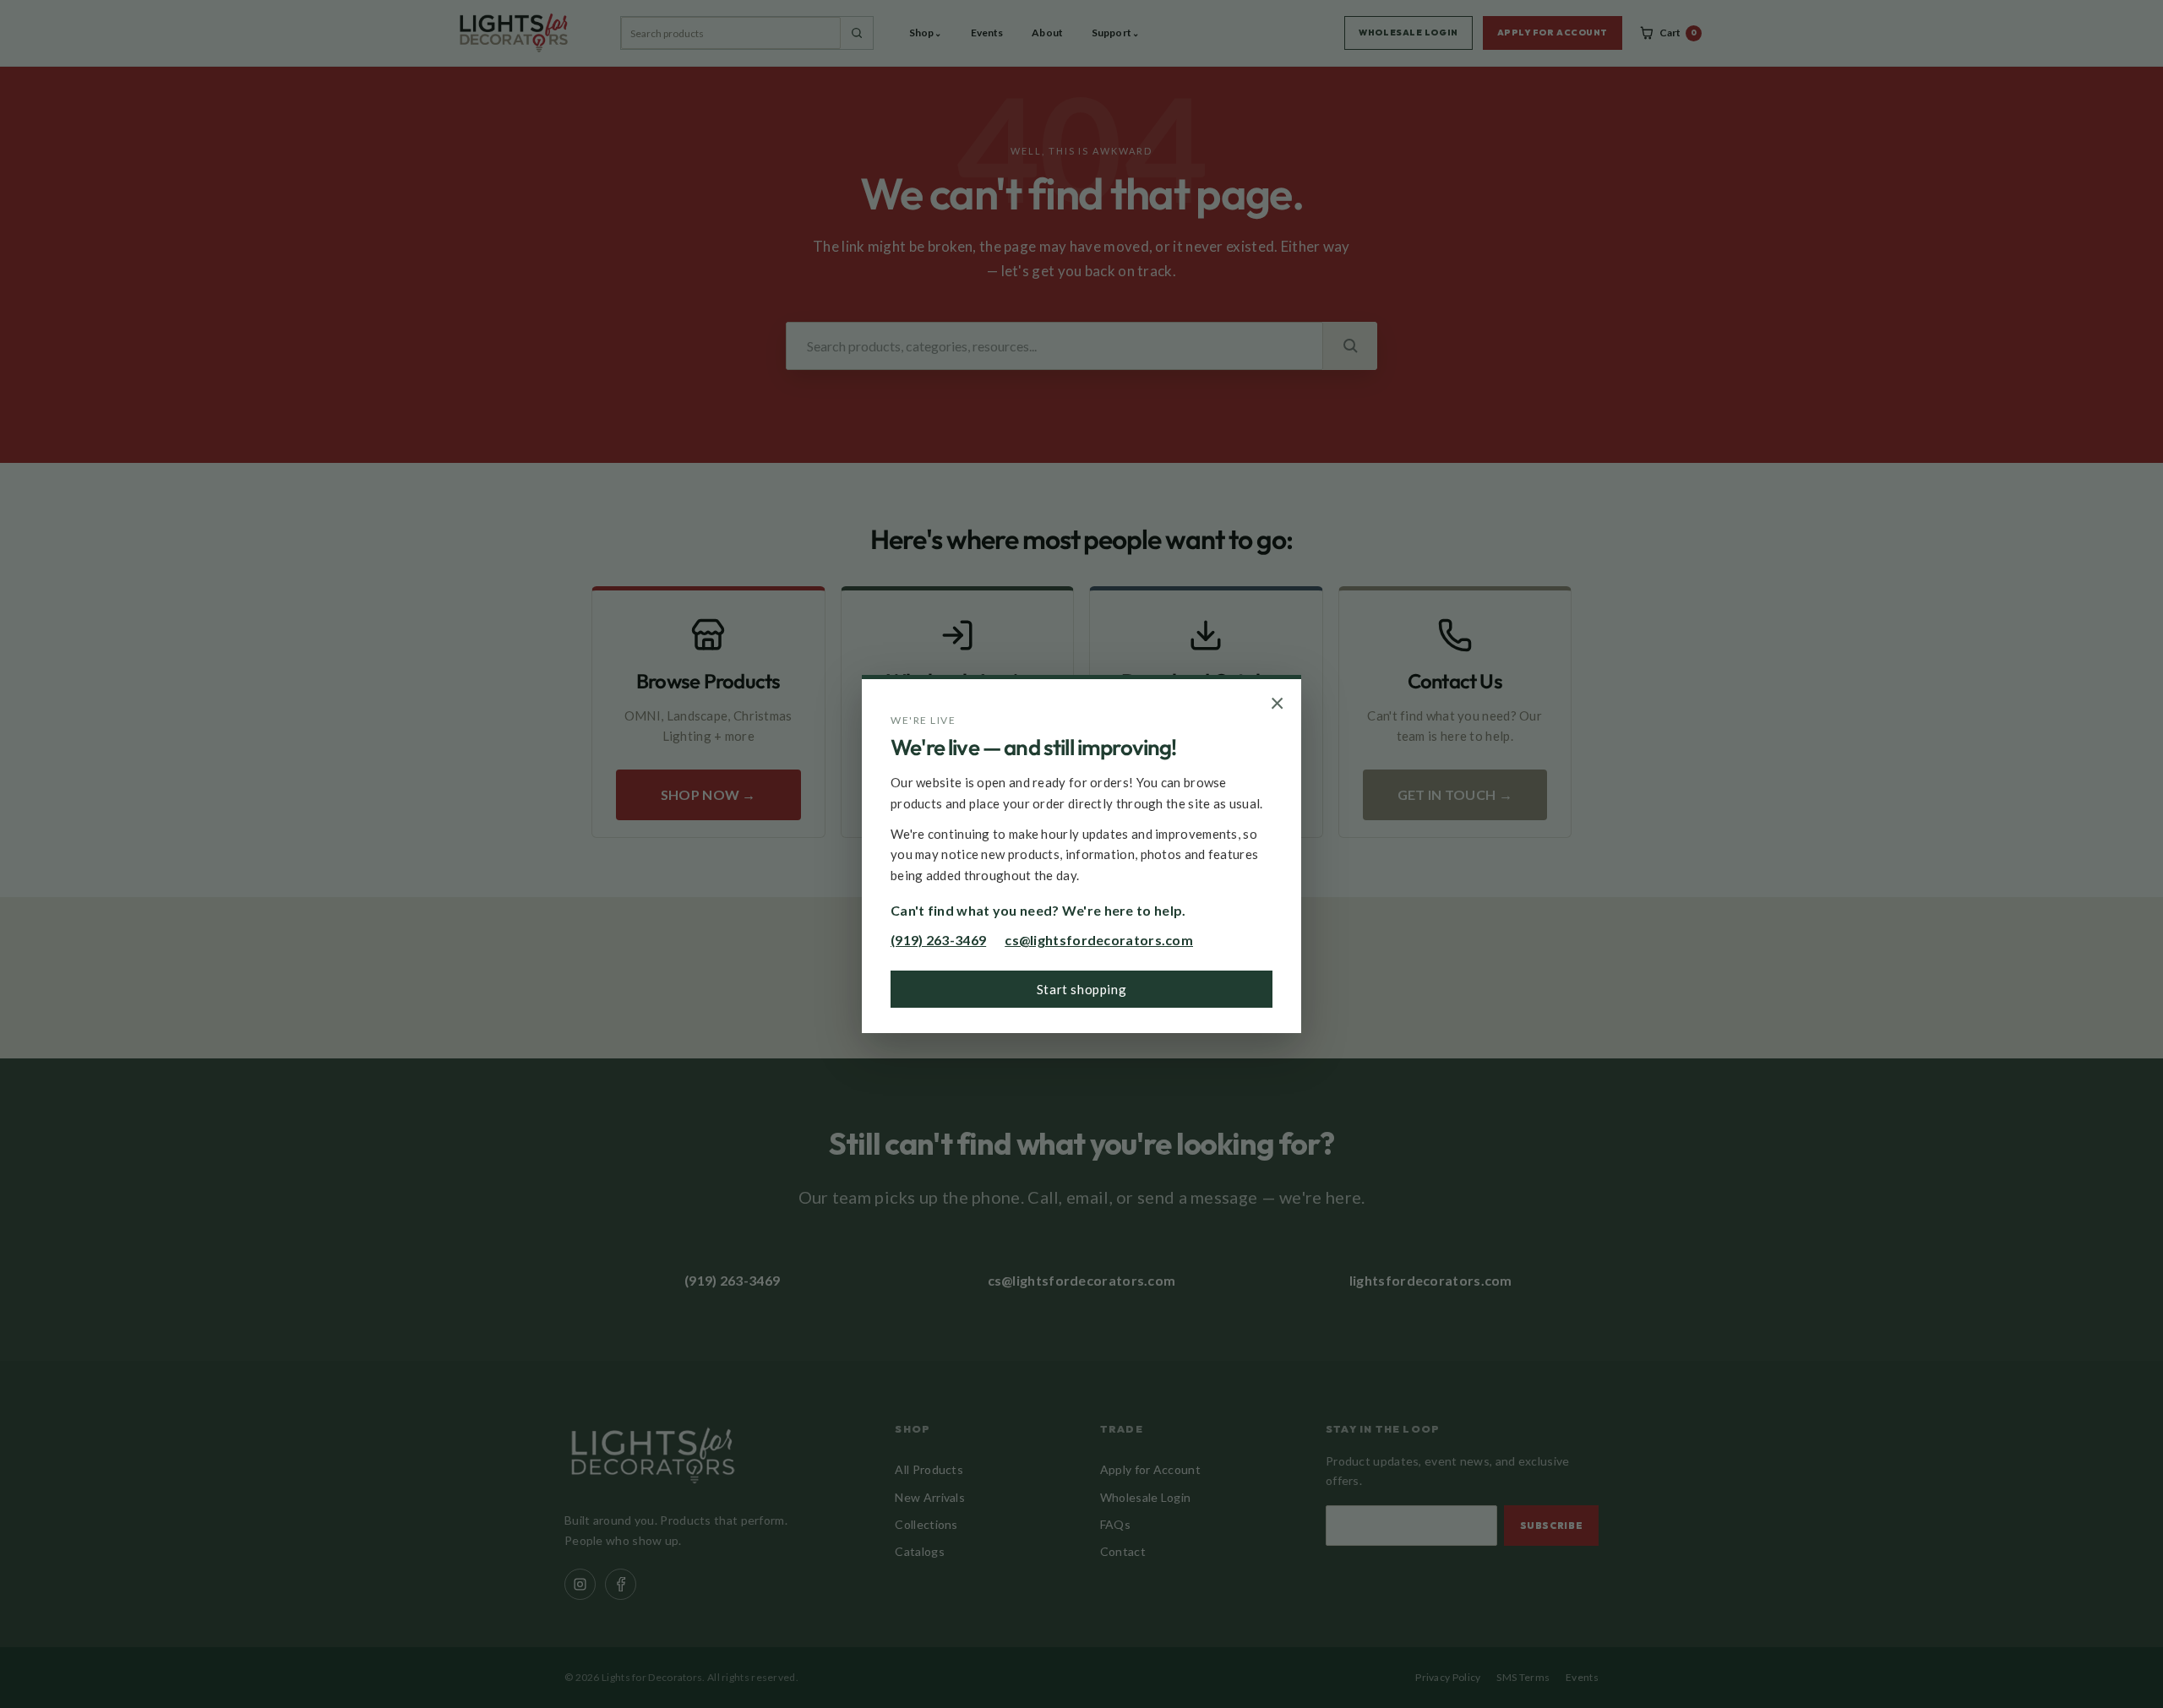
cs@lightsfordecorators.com (1099, 940)
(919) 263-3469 (938, 940)
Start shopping (1081, 989)
